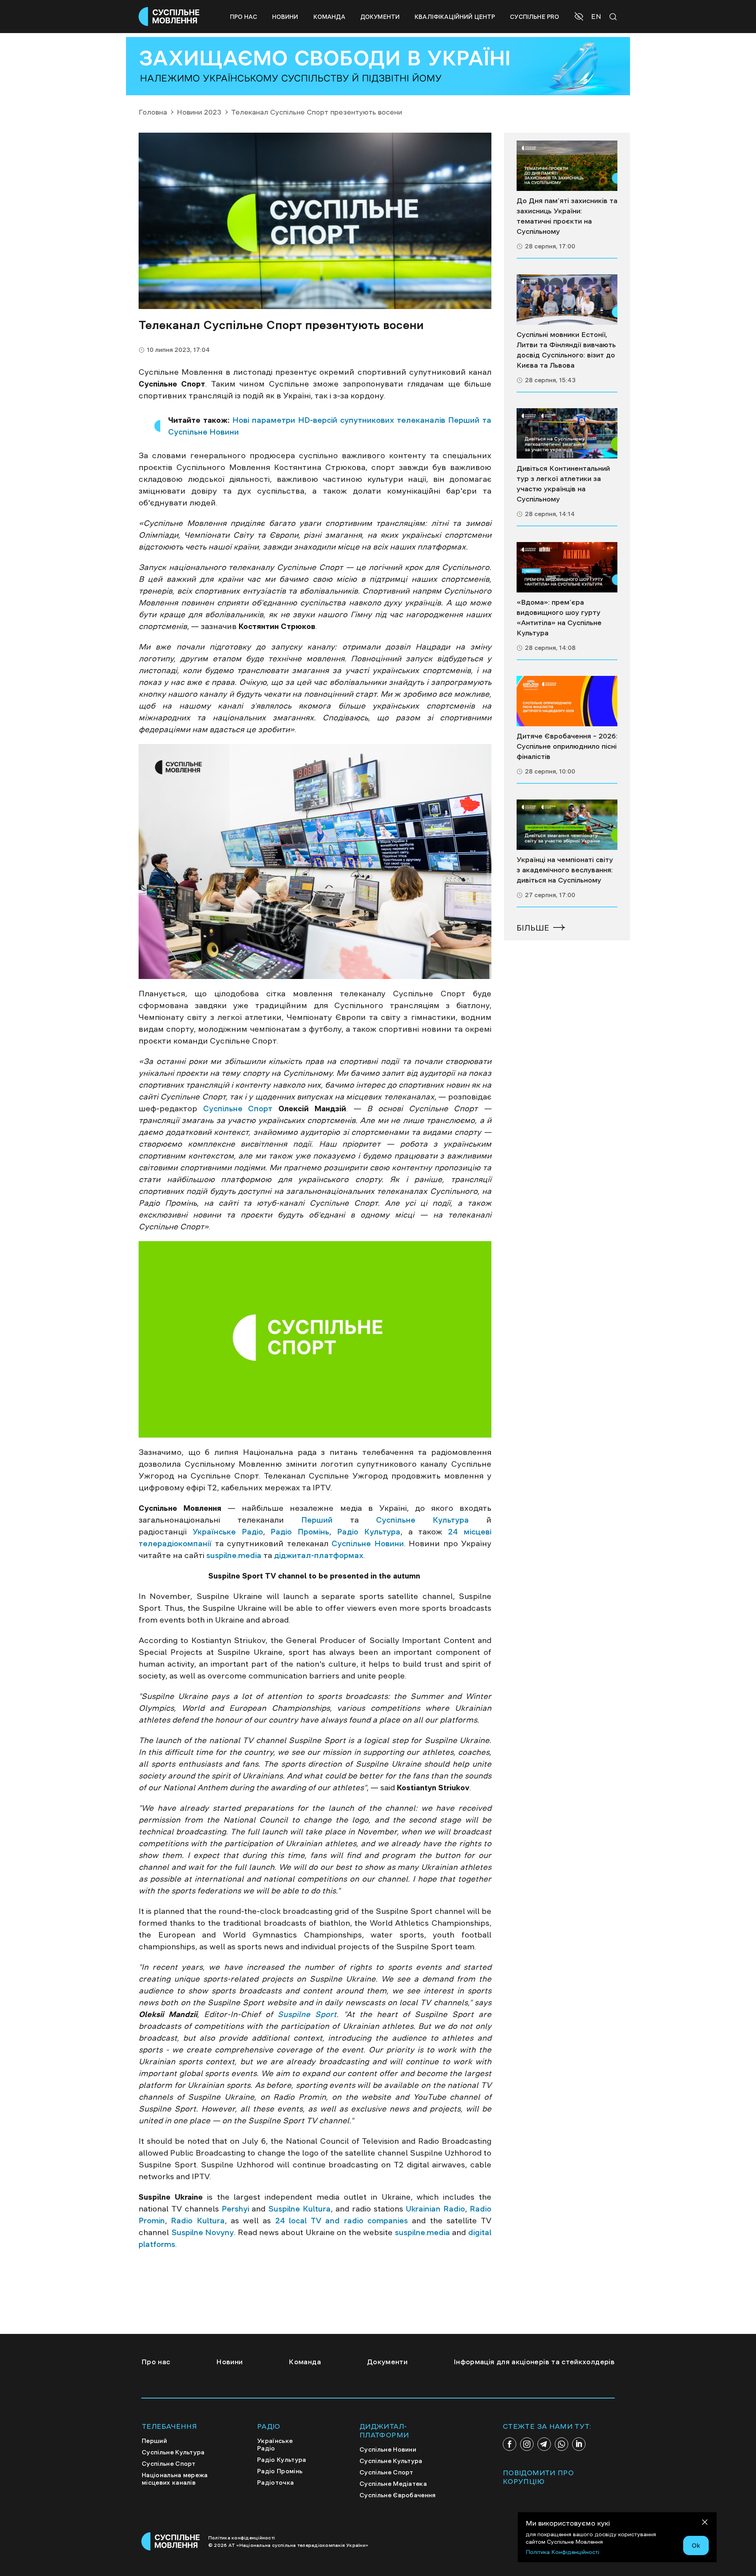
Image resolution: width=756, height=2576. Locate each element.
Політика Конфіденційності (562, 2552)
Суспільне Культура (422, 1520)
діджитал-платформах (319, 1555)
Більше (533, 928)
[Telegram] (544, 2444)
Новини (285, 17)
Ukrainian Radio (435, 2209)
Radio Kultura (198, 2221)
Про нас (244, 17)
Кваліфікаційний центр (455, 17)
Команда (329, 17)
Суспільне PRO (535, 17)
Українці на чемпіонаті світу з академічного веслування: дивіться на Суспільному (565, 870)
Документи (380, 17)
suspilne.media (234, 1555)
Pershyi (235, 2209)
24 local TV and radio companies (342, 2221)
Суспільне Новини (368, 1543)
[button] (580, 17)
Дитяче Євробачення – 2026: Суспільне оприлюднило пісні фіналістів (567, 746)
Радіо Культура (369, 1532)
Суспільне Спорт (238, 1108)
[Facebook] (510, 2444)
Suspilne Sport (307, 2014)
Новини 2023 (199, 112)
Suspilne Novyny (203, 2232)
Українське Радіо (228, 1532)
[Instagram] (527, 2444)
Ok (696, 2545)
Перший (317, 1520)
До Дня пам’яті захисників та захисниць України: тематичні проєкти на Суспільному (567, 216)
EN (596, 17)
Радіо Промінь (300, 1532)
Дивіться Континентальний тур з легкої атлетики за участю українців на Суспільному (563, 484)
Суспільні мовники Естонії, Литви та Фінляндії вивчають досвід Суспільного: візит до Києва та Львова (566, 350)
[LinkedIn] (579, 2444)
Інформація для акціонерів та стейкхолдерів (534, 2362)
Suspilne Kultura (298, 2209)
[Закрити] (705, 2523)
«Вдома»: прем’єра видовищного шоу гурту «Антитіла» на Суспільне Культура (559, 618)
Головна (153, 112)
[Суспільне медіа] (567, 166)
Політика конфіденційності (242, 2538)
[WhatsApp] (561, 2444)
